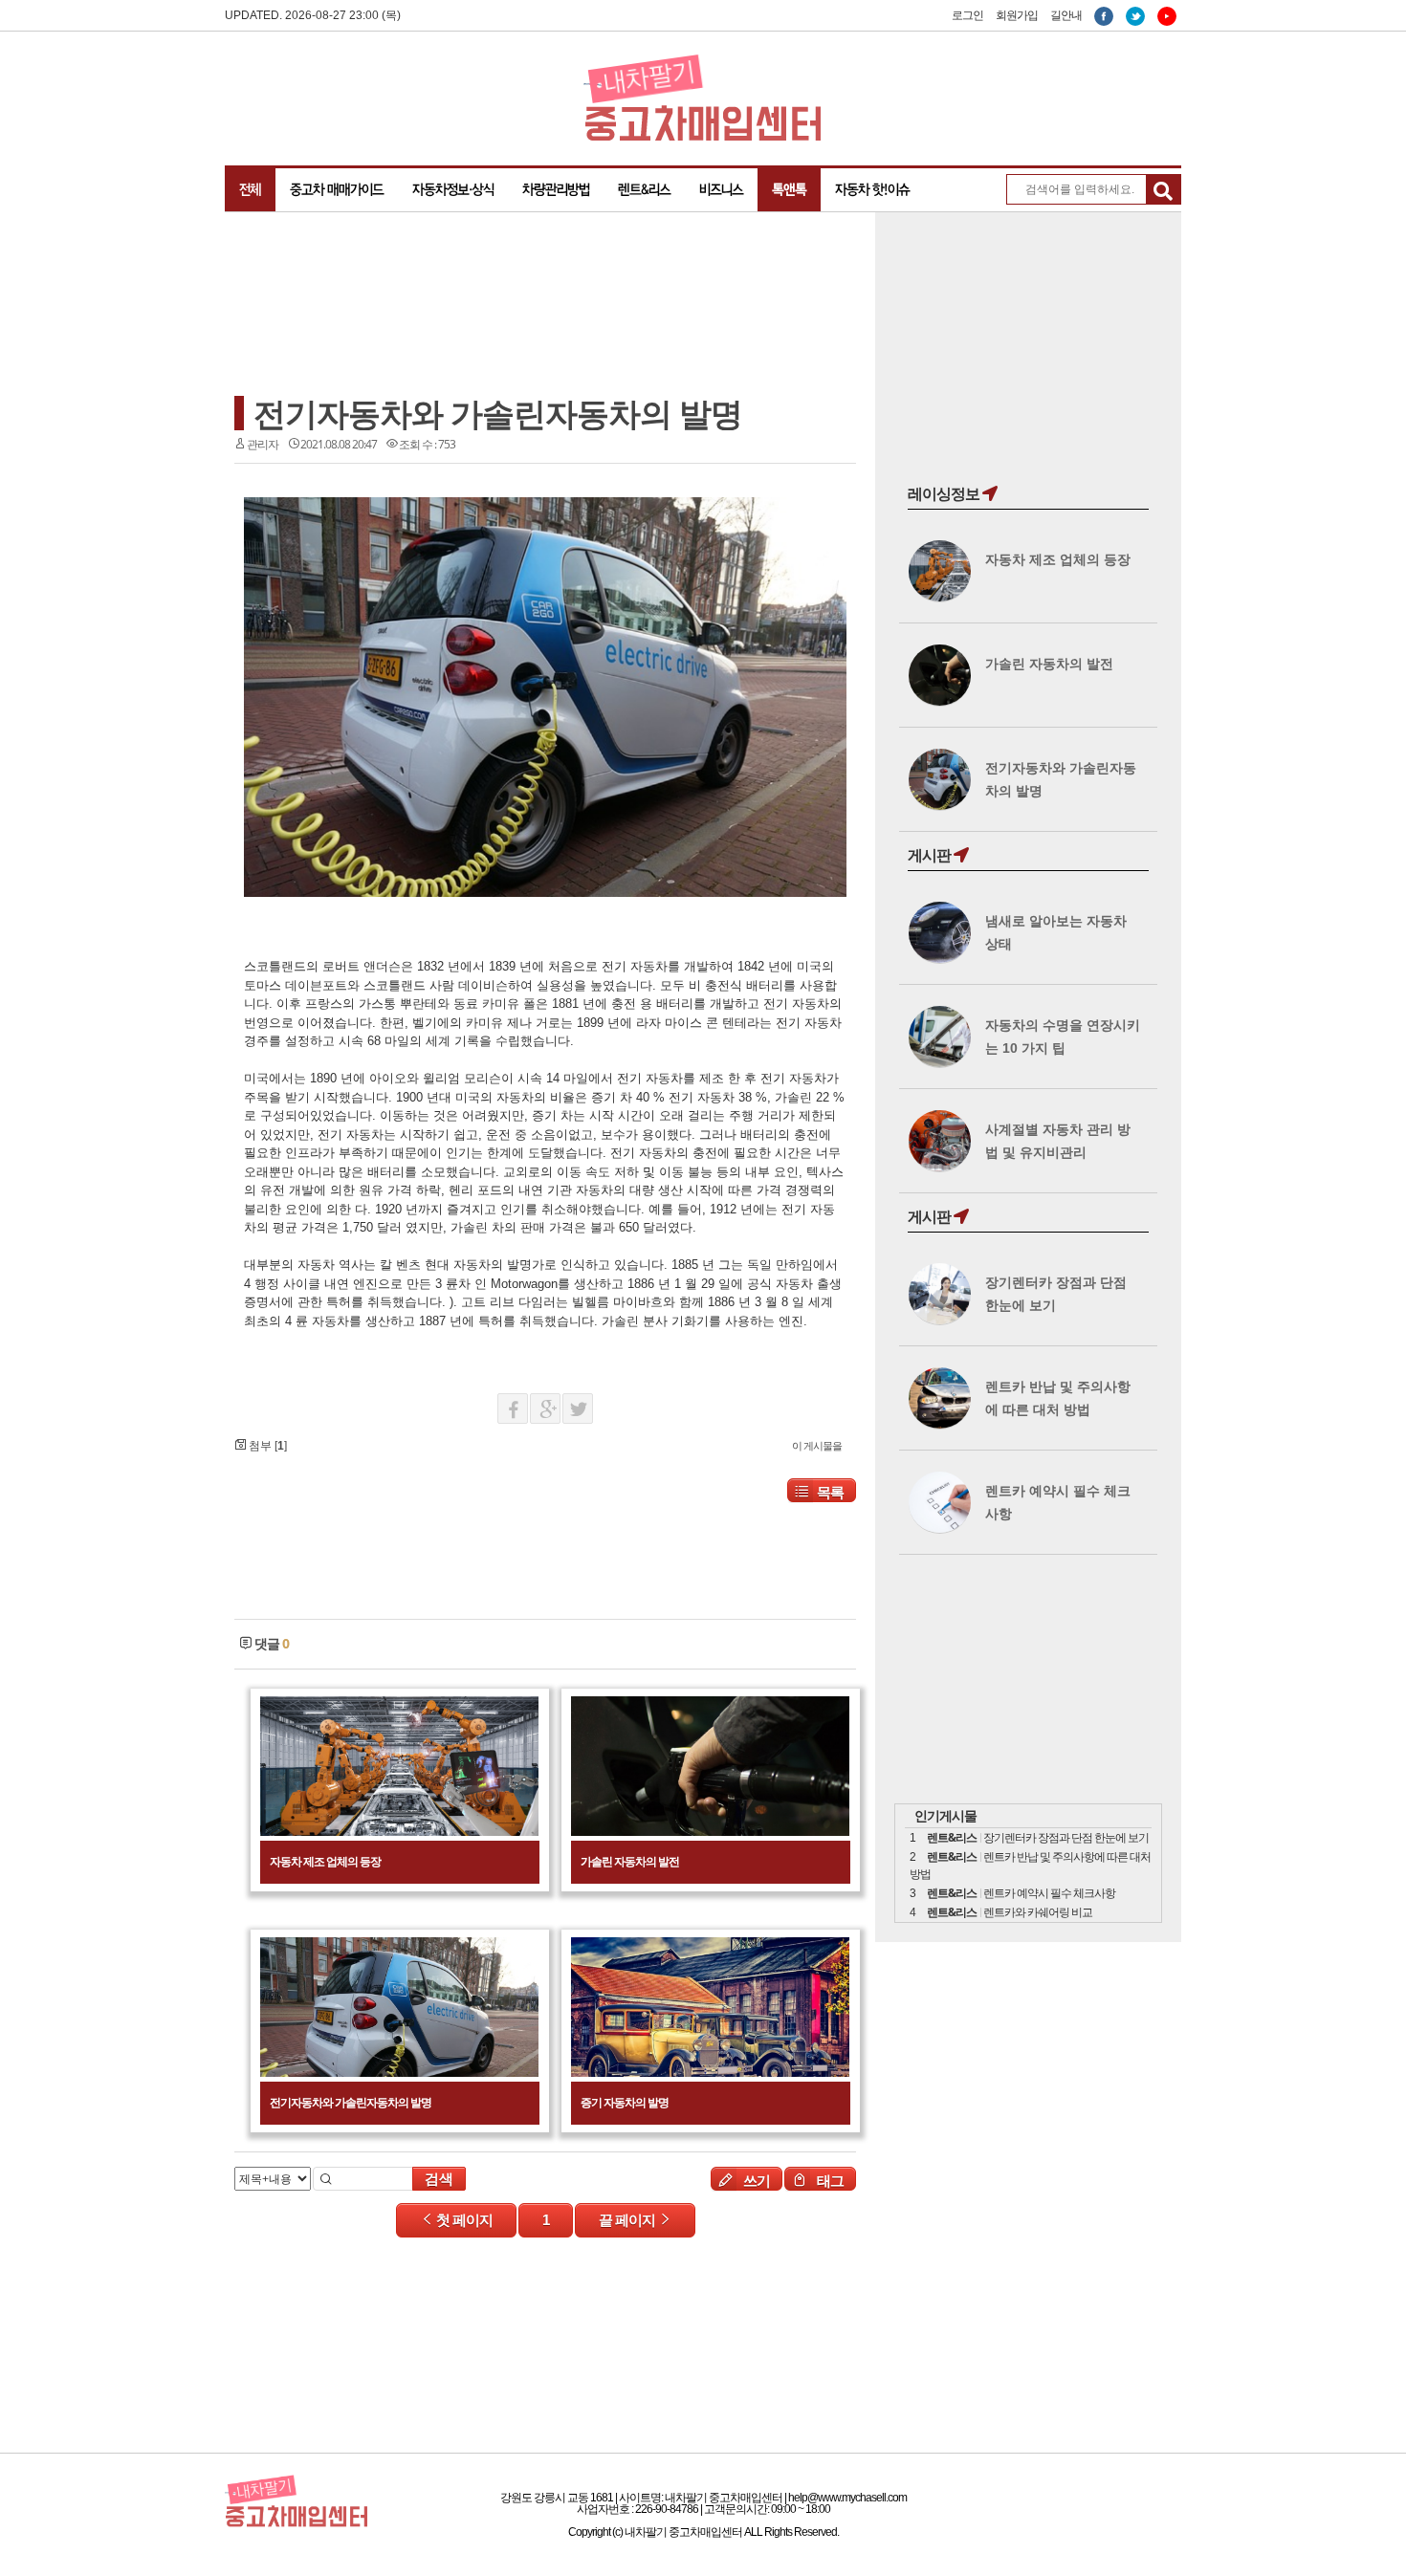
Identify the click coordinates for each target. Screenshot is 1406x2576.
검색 (439, 2179)
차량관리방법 (556, 189)
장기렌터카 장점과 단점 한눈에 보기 (1066, 1838)
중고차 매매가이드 (337, 189)
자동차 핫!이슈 (872, 189)
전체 (250, 189)
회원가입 (1017, 15)
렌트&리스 (644, 189)
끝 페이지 (628, 2220)
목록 (830, 1492)
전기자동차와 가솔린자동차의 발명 (498, 413)
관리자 (263, 444)
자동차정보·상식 (453, 189)
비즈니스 (721, 189)
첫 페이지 (463, 2220)
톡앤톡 (789, 189)
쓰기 (755, 2180)
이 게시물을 (817, 1445)
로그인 (967, 15)
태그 (829, 2180)
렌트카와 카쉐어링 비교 (1038, 1912)
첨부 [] (266, 1446)
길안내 (1066, 15)
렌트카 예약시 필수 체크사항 (1049, 1893)
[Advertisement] (387, 308)
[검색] (1163, 192)
